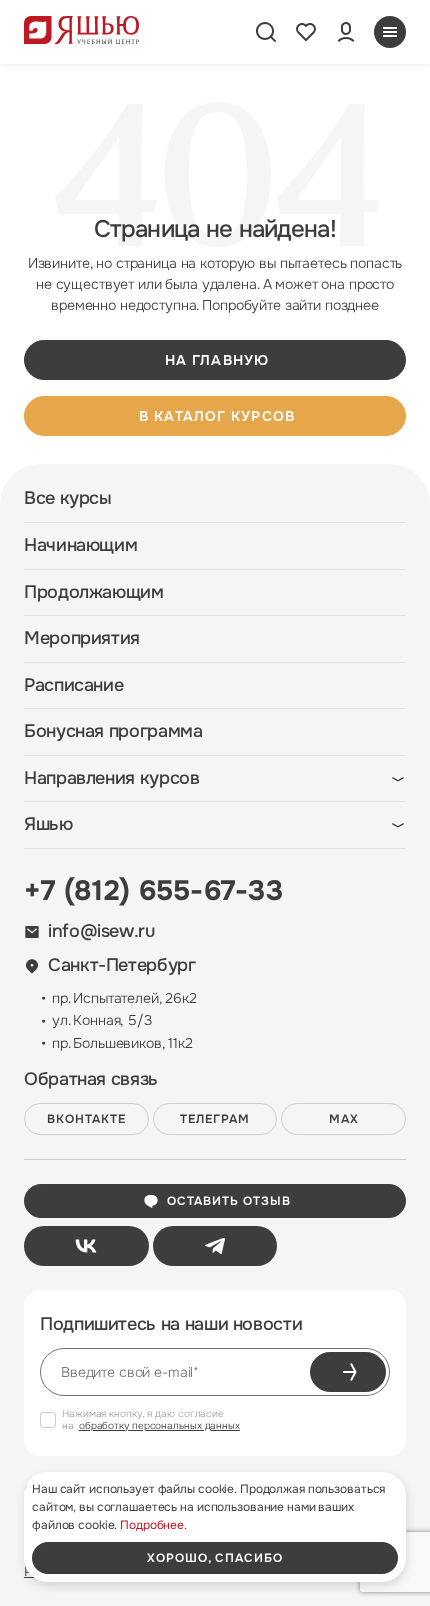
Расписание (73, 685)
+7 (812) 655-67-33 (153, 891)
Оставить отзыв (228, 1201)
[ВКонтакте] (86, 1246)
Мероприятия (82, 638)
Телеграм (215, 1119)
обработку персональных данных (159, 1425)
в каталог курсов (217, 416)
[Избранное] (306, 32)
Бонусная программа (113, 731)
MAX (344, 1119)
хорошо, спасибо (215, 1558)
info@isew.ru (101, 931)
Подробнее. (153, 1525)
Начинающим (80, 545)
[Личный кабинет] (346, 32)
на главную (217, 360)
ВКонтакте (86, 1119)
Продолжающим (94, 592)
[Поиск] (266, 32)
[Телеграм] (215, 1246)
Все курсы (68, 498)
